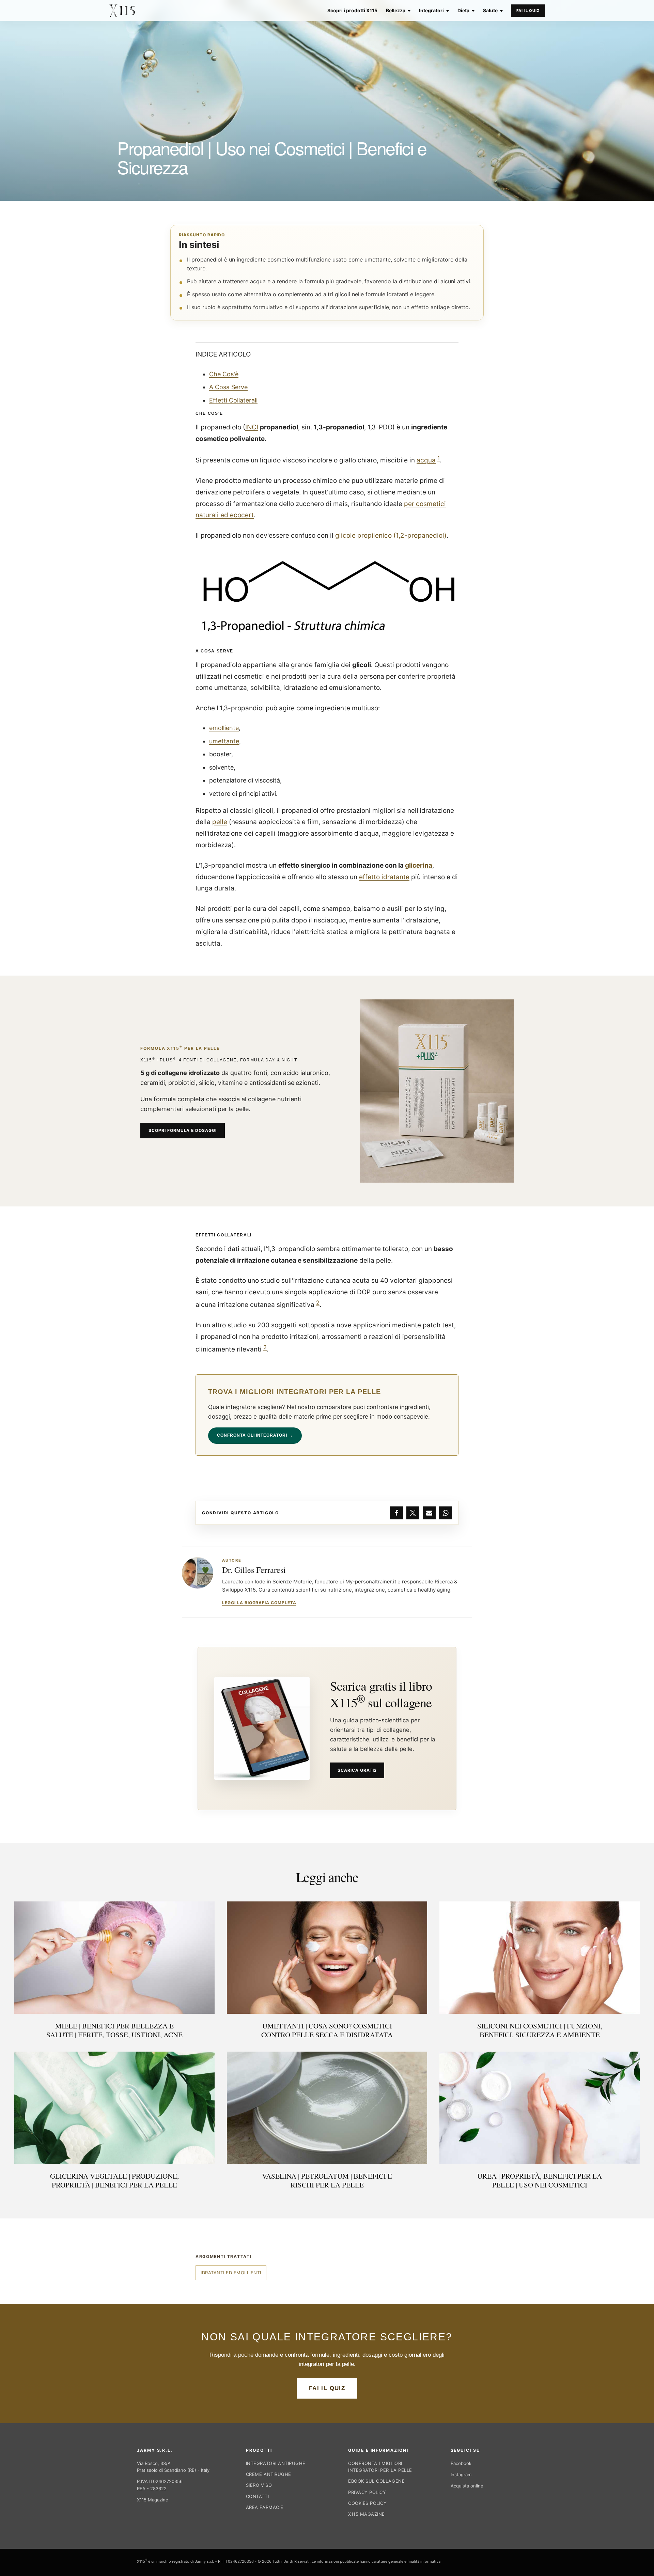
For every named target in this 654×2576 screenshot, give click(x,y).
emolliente (224, 728)
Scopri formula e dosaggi (183, 1130)
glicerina (419, 865)
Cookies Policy (367, 2503)
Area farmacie (265, 2507)
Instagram (461, 2475)
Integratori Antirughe (276, 2463)
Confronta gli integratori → (255, 1435)
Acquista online (467, 2486)
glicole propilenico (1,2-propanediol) (391, 535)
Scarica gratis (357, 1770)
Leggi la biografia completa (259, 1603)
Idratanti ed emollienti (231, 2273)
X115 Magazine (153, 2500)
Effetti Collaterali (233, 400)
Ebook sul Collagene (376, 2481)
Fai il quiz (528, 11)
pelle (220, 822)
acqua (426, 460)
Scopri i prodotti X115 (352, 11)
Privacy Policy (367, 2492)
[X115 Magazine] (122, 11)
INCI (252, 427)
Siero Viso (259, 2485)
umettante (224, 741)
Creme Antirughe (269, 2474)
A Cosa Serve (228, 387)
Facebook (461, 2463)
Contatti (257, 2496)
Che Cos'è (224, 374)
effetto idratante (384, 877)
